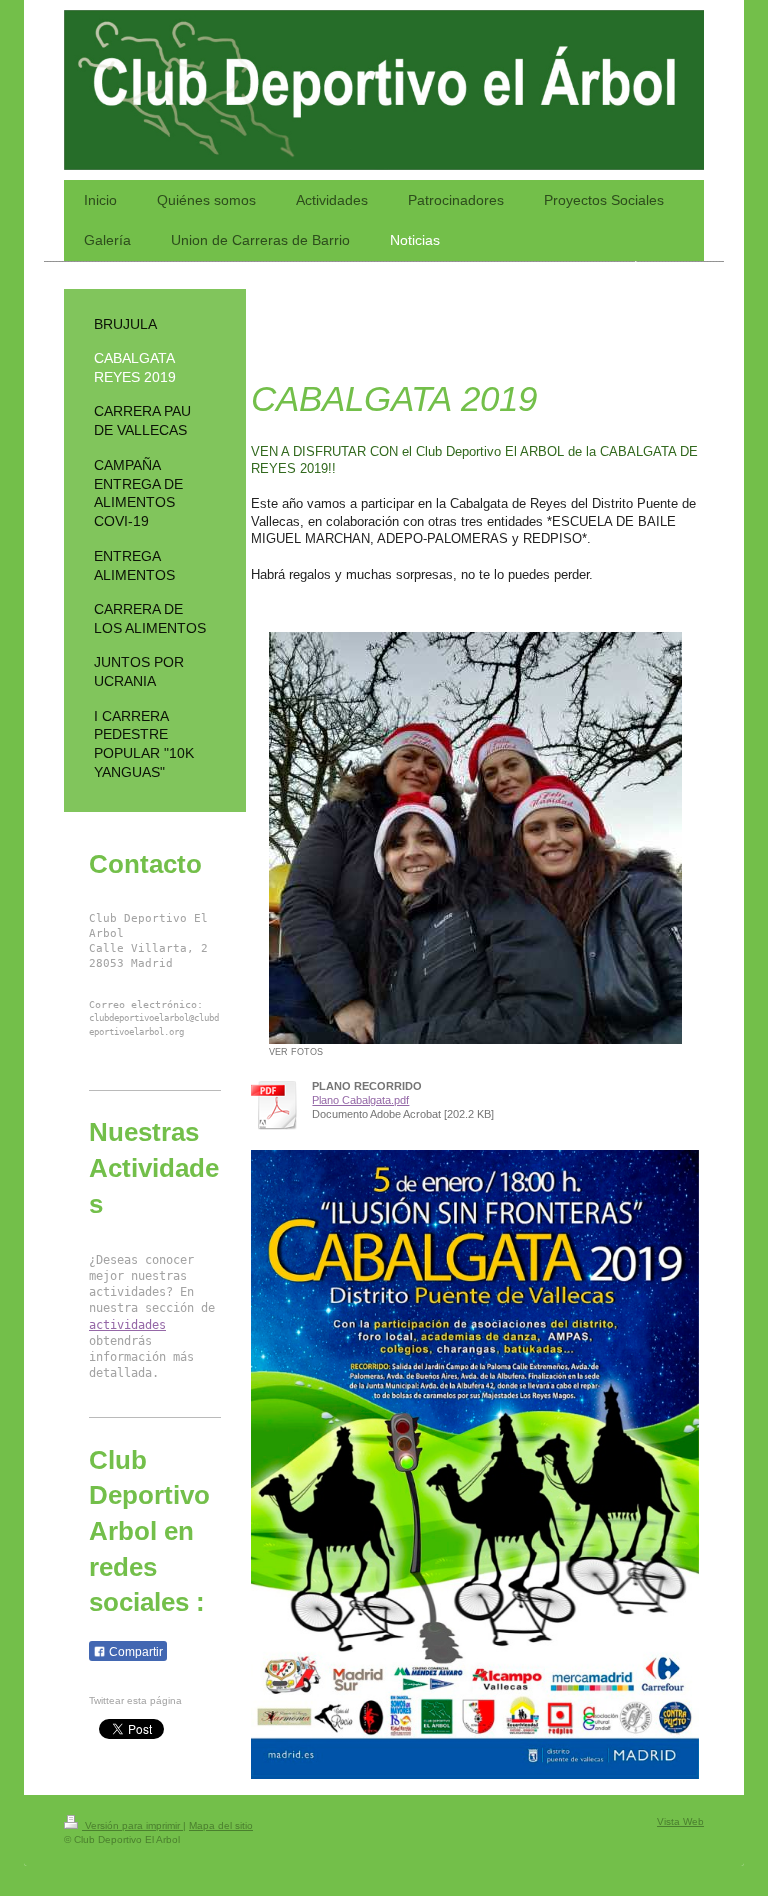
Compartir (134, 1652)
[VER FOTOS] (475, 838)
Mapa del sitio (221, 1825)
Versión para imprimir (132, 1825)
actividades (127, 1325)
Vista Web (680, 1821)
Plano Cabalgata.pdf (360, 1100)
